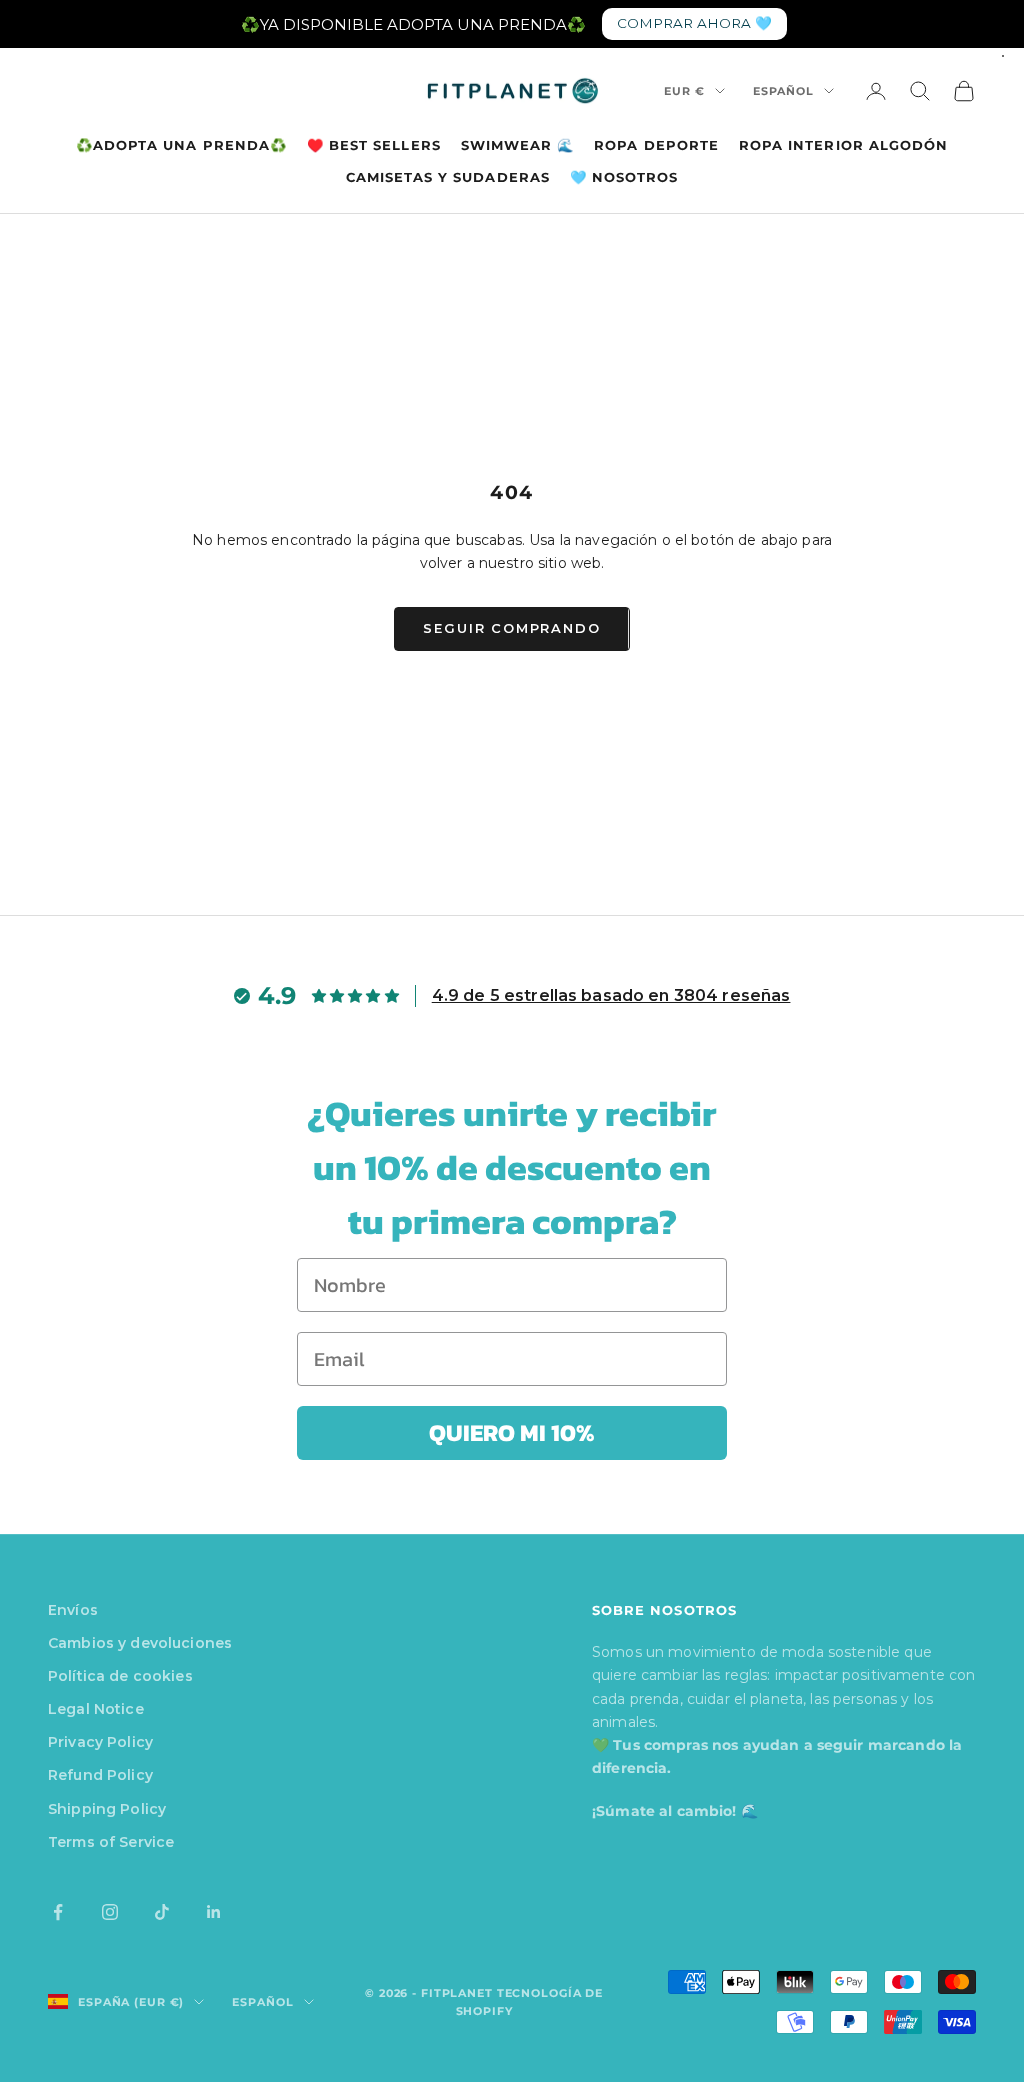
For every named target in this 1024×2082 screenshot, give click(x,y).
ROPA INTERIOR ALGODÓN (843, 145)
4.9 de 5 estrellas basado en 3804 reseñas (611, 995)
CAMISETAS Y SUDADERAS (448, 177)
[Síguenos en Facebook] (58, 1912)
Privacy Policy (100, 1742)
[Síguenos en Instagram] (110, 1912)
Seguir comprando (511, 628)
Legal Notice (96, 1709)
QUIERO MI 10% (512, 1432)
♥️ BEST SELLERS (374, 145)
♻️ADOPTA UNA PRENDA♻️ (181, 145)
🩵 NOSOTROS (624, 177)
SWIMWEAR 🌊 (518, 145)
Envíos (73, 1610)
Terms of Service (111, 1842)
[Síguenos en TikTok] (162, 1912)
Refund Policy (100, 1775)
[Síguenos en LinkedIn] (214, 1912)
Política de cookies (120, 1676)
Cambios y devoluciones (140, 1643)
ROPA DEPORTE (656, 145)
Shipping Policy (107, 1809)
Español (783, 91)
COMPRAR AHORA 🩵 (694, 23)
